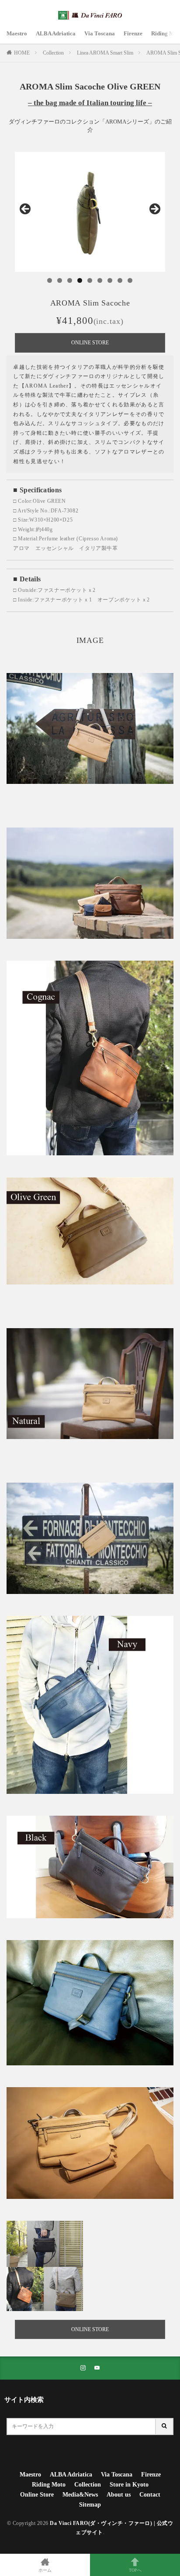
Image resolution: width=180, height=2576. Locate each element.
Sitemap (90, 2505)
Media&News (80, 2495)
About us (119, 2495)
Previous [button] (26, 210)
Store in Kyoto (129, 2485)
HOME (22, 53)
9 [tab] (130, 280)
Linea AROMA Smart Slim (105, 53)
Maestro (17, 33)
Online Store (37, 2495)
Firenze (133, 33)
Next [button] (154, 210)
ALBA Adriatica (56, 33)
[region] (90, 212)
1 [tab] (50, 280)
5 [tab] (90, 280)
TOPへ (135, 2570)
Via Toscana (100, 33)
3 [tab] (70, 280)
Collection (53, 53)
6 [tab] (100, 280)
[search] (165, 2427)
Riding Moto (49, 2485)
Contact (150, 2495)
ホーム (45, 2570)
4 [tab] (80, 280)
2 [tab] (60, 280)
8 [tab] (120, 280)
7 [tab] (110, 280)
